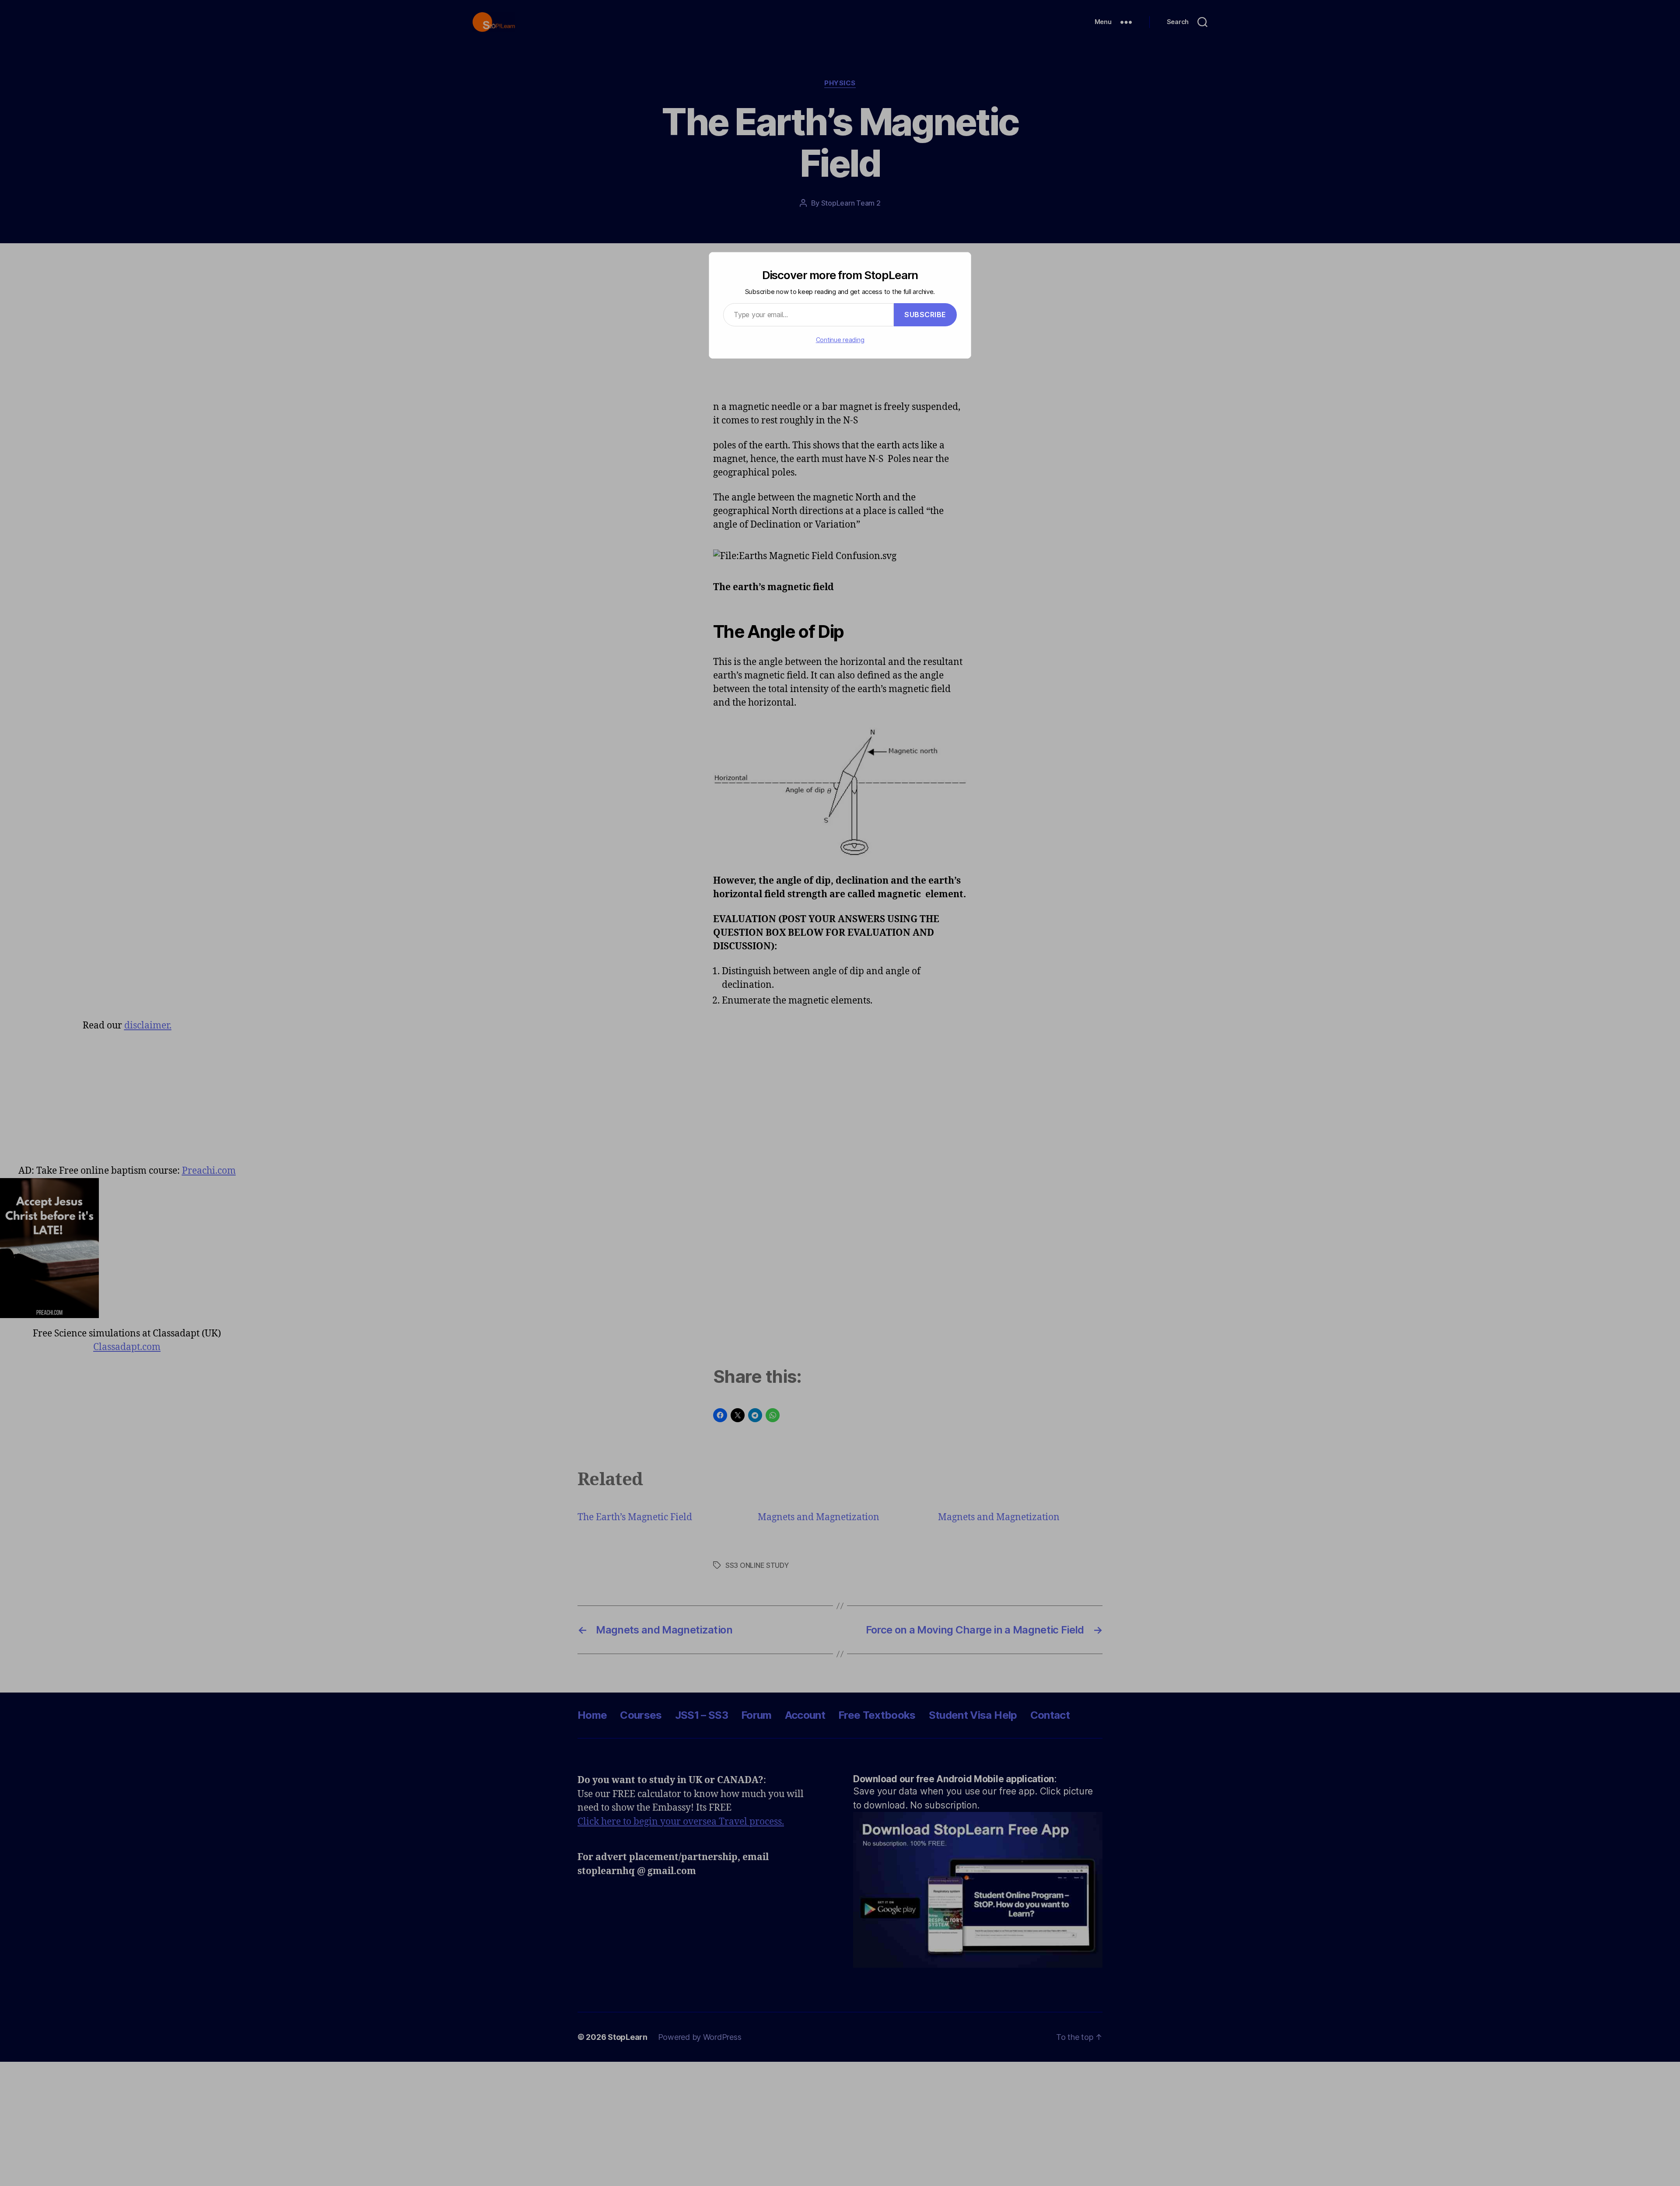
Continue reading (840, 340)
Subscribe (925, 315)
